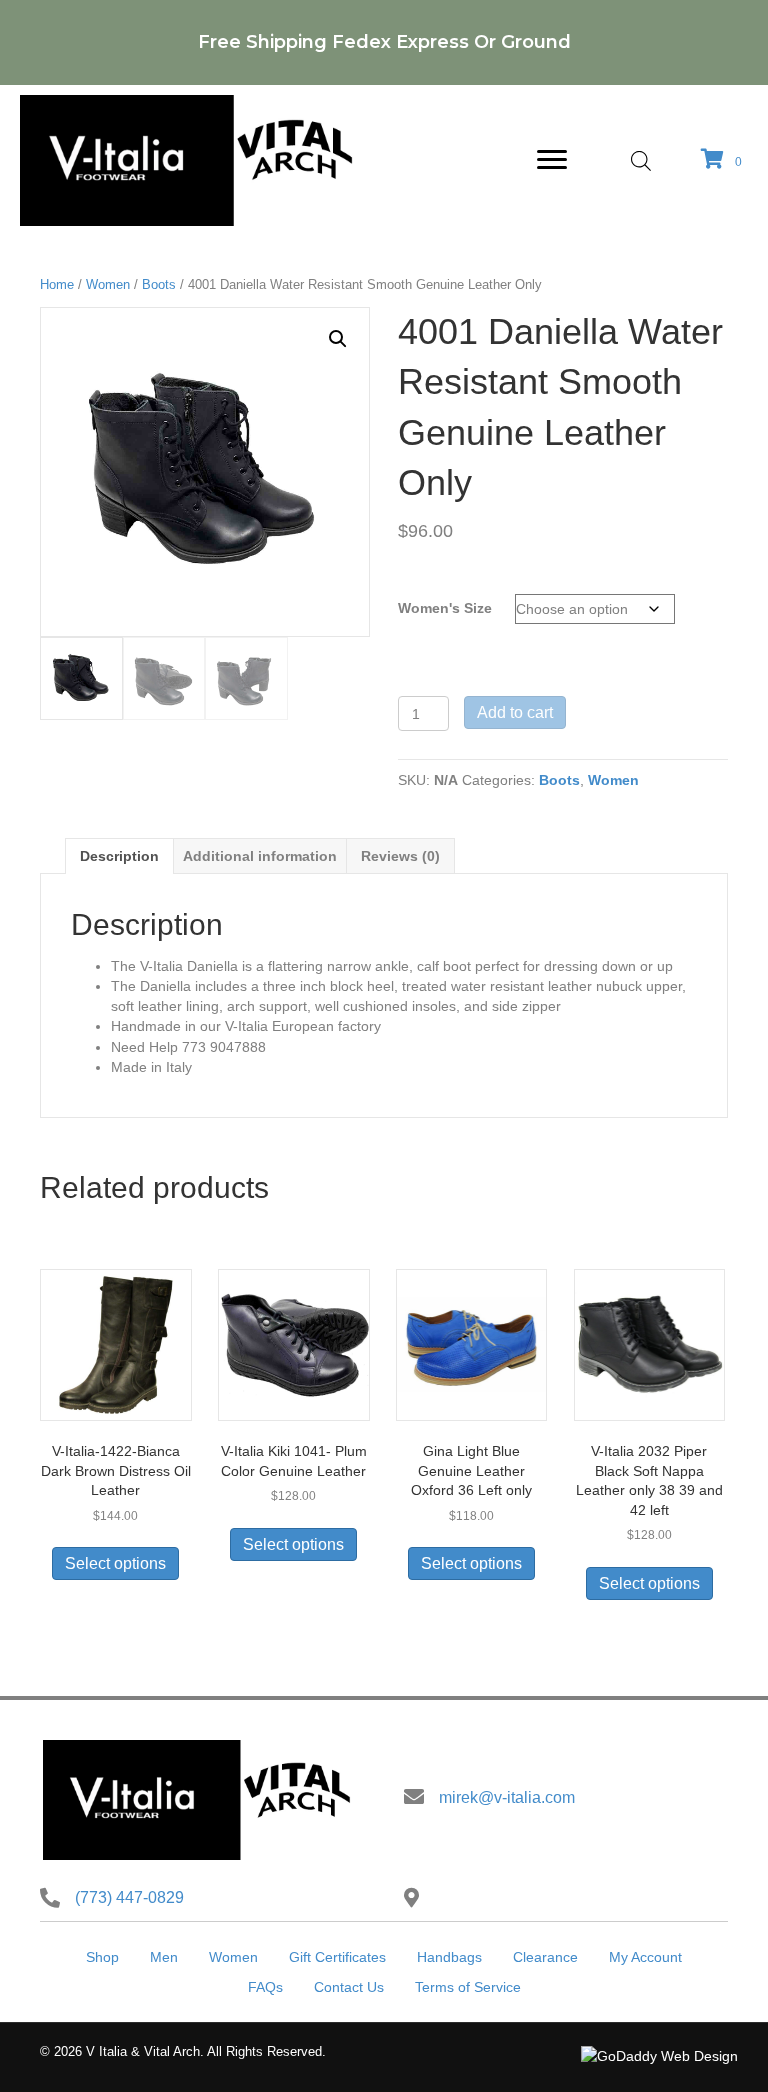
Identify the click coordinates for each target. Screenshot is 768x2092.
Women (108, 284)
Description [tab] (119, 856)
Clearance (545, 1957)
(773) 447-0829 (129, 1897)
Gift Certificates (337, 1957)
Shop (102, 1957)
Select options (115, 1563)
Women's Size (445, 608)
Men (164, 1957)
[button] (338, 339)
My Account (645, 1957)
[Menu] (552, 160)
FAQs (265, 1987)
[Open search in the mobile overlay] (641, 160)
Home (57, 284)
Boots (159, 284)
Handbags (449, 1957)
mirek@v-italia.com (507, 1797)
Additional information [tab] (260, 856)
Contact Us (349, 1987)
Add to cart (515, 712)
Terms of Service (468, 1987)
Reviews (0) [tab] (400, 856)
